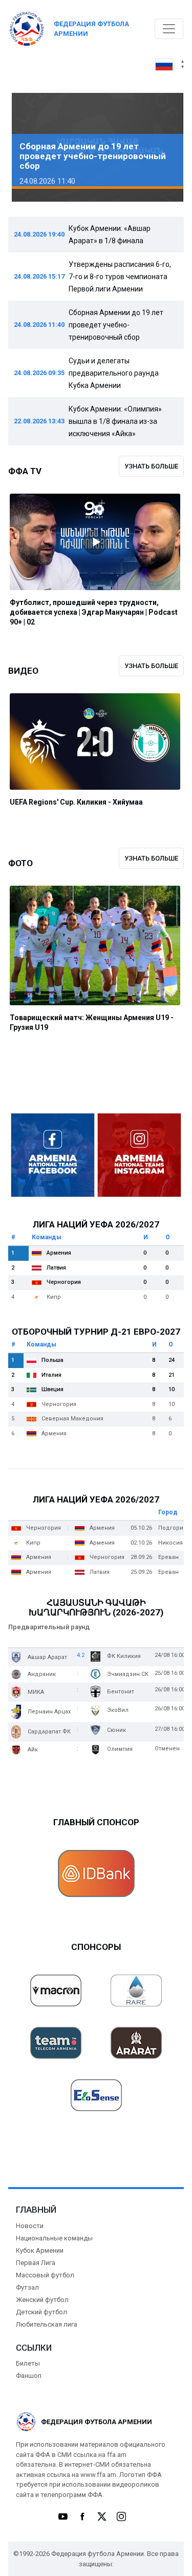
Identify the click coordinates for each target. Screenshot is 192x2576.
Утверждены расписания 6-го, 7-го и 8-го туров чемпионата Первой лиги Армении (120, 277)
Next (161, 148)
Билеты (28, 2363)
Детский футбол (41, 2312)
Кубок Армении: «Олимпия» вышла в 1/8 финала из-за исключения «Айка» (115, 421)
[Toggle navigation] (169, 29)
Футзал (27, 2287)
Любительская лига (47, 2324)
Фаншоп (29, 2376)
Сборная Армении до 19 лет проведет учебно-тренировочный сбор (116, 325)
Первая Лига (36, 2263)
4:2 (81, 1655)
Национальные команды (54, 2238)
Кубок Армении (40, 2250)
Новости (30, 2226)
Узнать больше (151, 466)
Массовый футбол (45, 2275)
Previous (31, 148)
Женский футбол (42, 2300)
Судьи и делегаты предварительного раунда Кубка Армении (114, 373)
